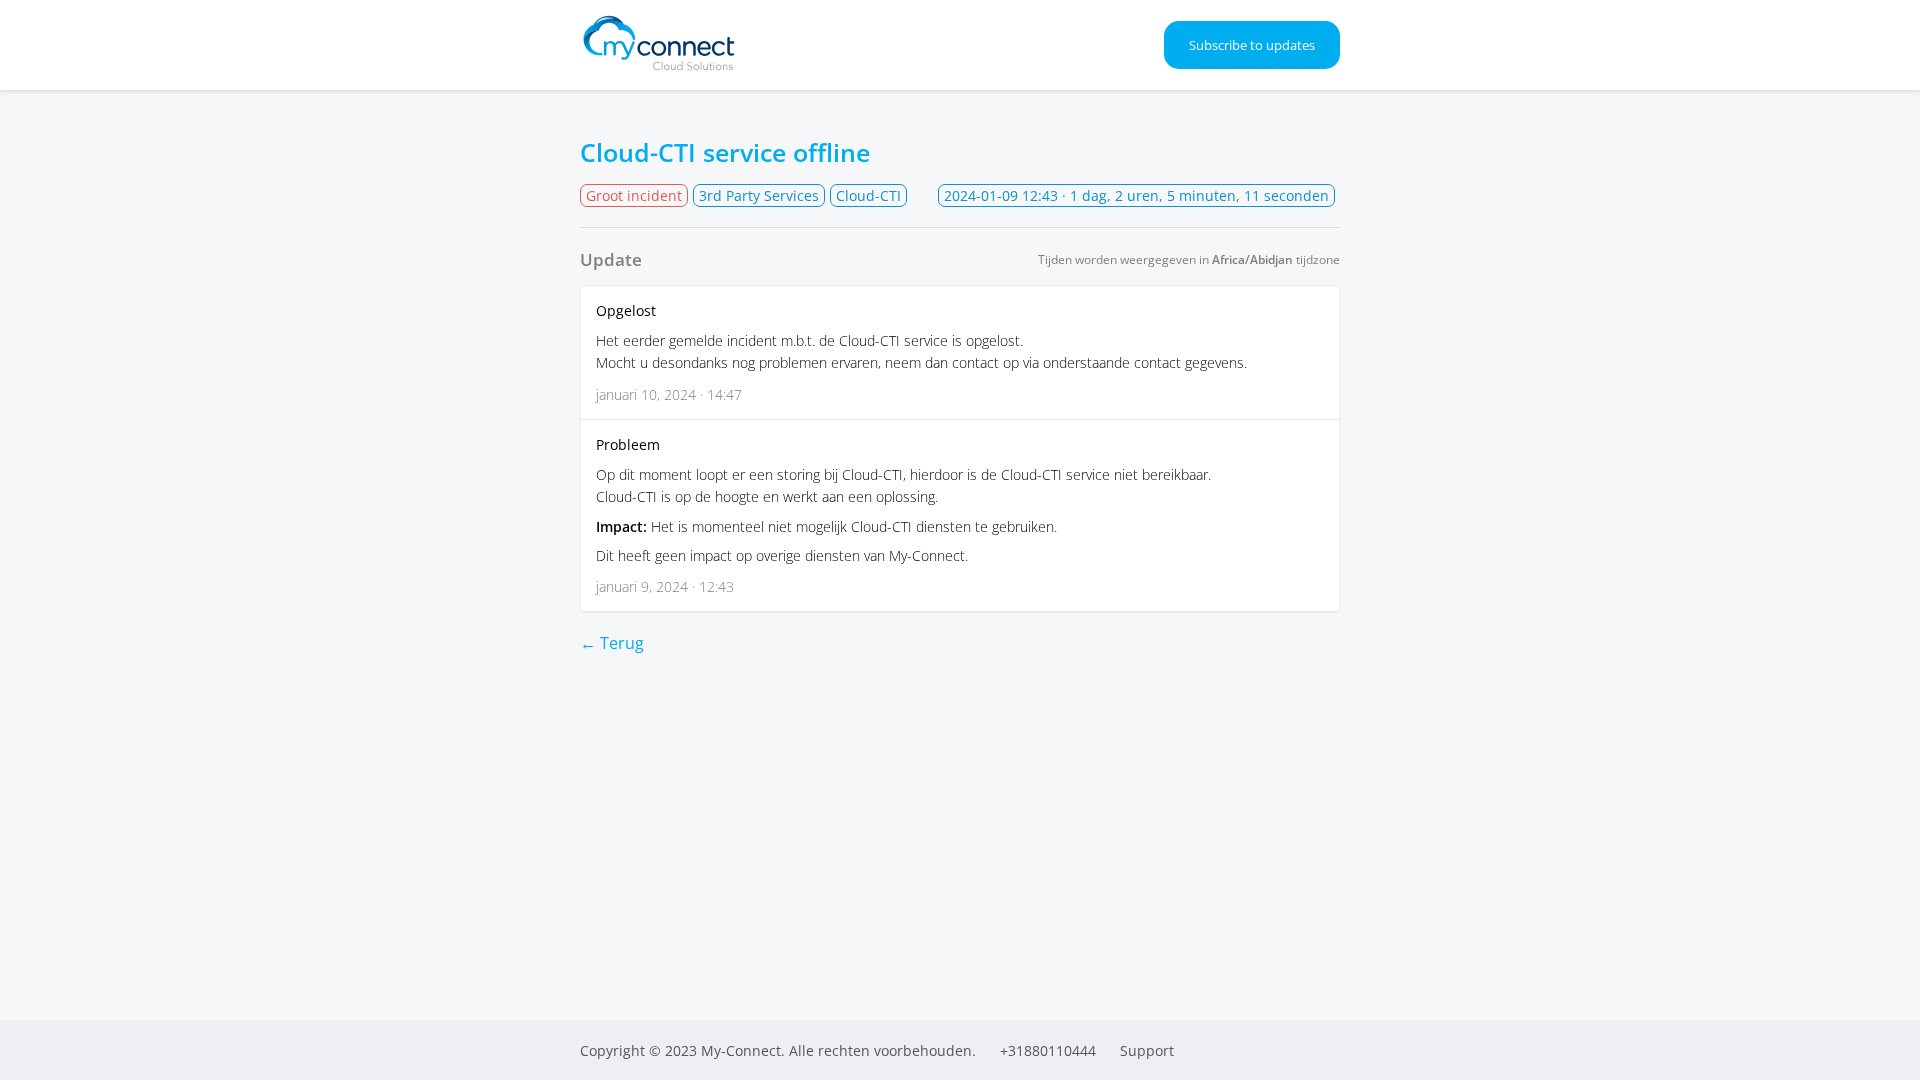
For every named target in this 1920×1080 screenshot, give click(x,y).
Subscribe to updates (1252, 45)
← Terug (612, 643)
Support (1147, 1050)
